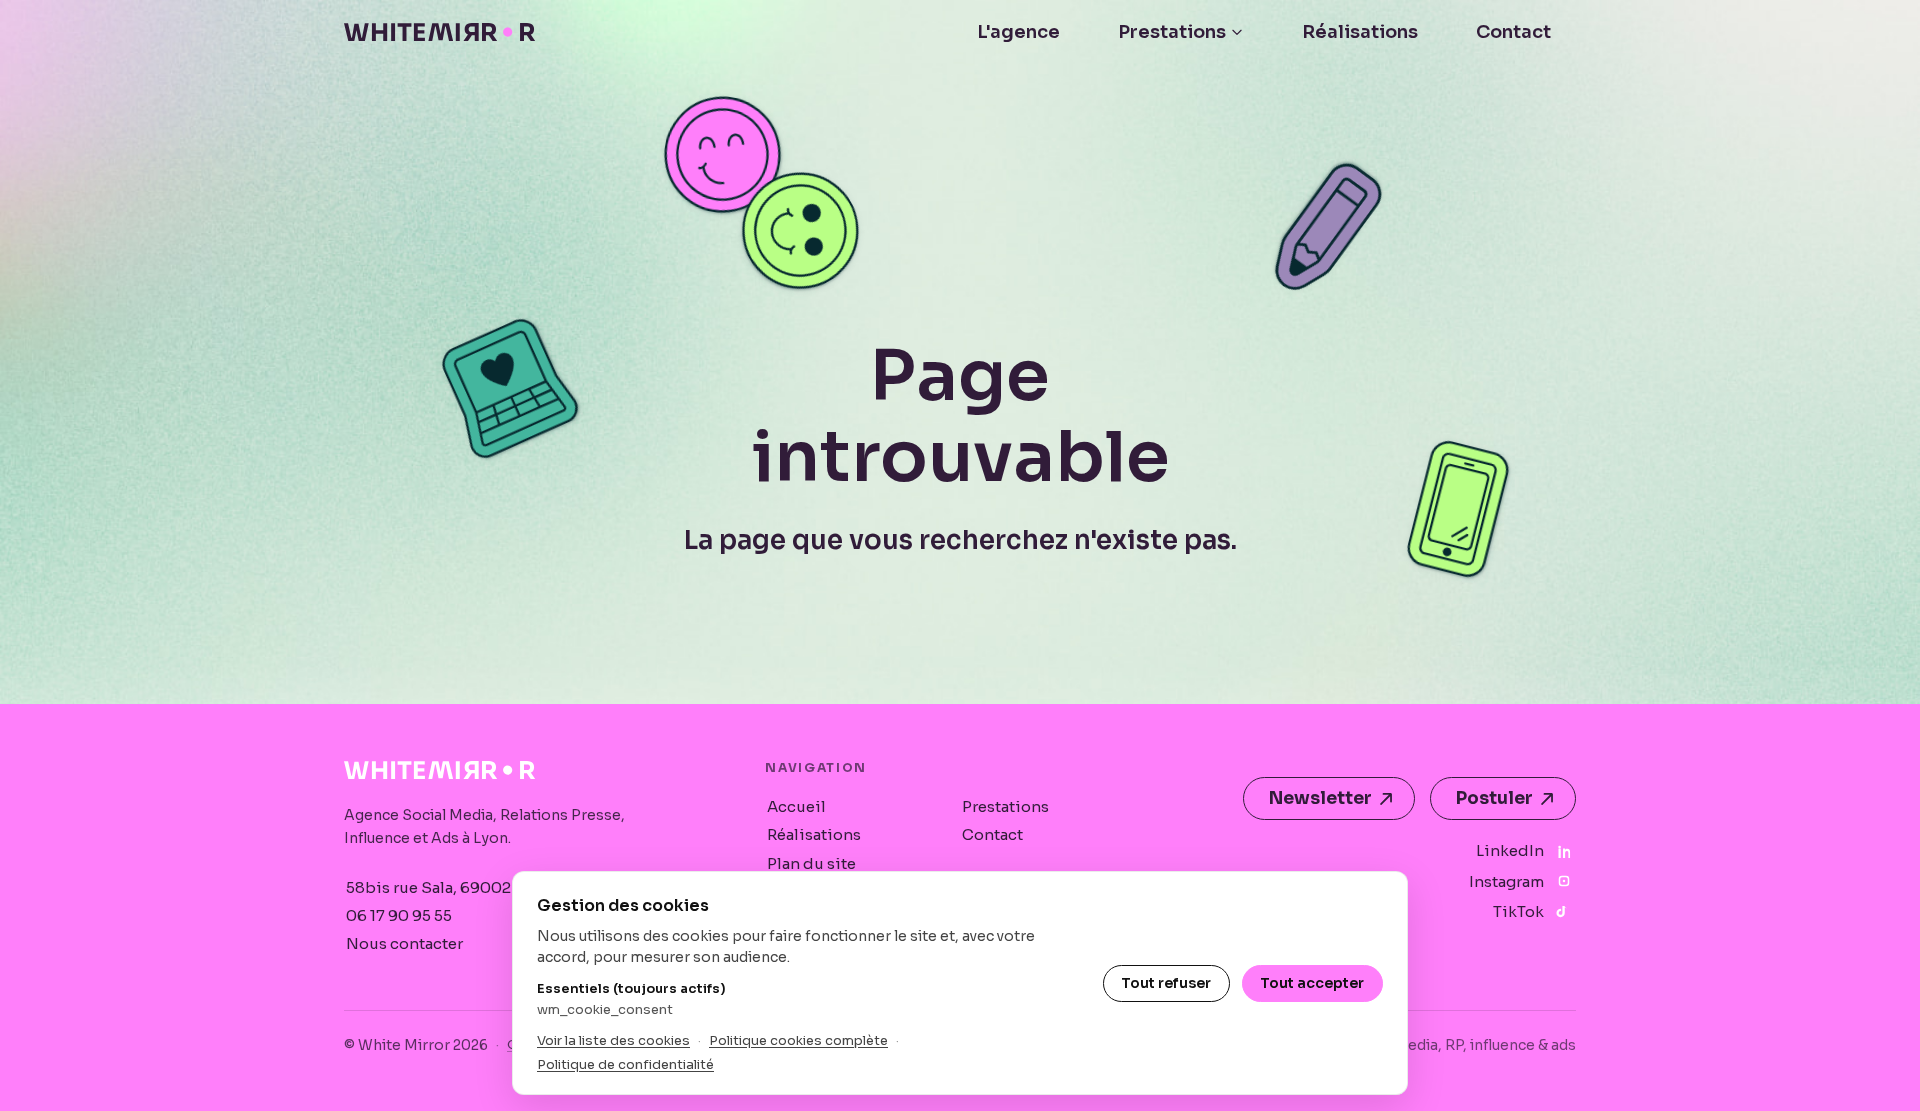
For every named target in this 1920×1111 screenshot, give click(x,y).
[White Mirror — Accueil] (439, 32)
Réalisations (1360, 32)
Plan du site (811, 863)
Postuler (1494, 798)
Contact (1513, 32)
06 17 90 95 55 (399, 915)
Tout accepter (1312, 983)
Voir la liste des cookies (613, 1040)
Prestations (1172, 32)
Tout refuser (1166, 983)
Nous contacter (404, 943)
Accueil (796, 806)
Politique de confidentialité (625, 1064)
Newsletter (1320, 798)
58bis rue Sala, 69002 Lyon (448, 887)
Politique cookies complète (798, 1040)
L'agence (1018, 32)
